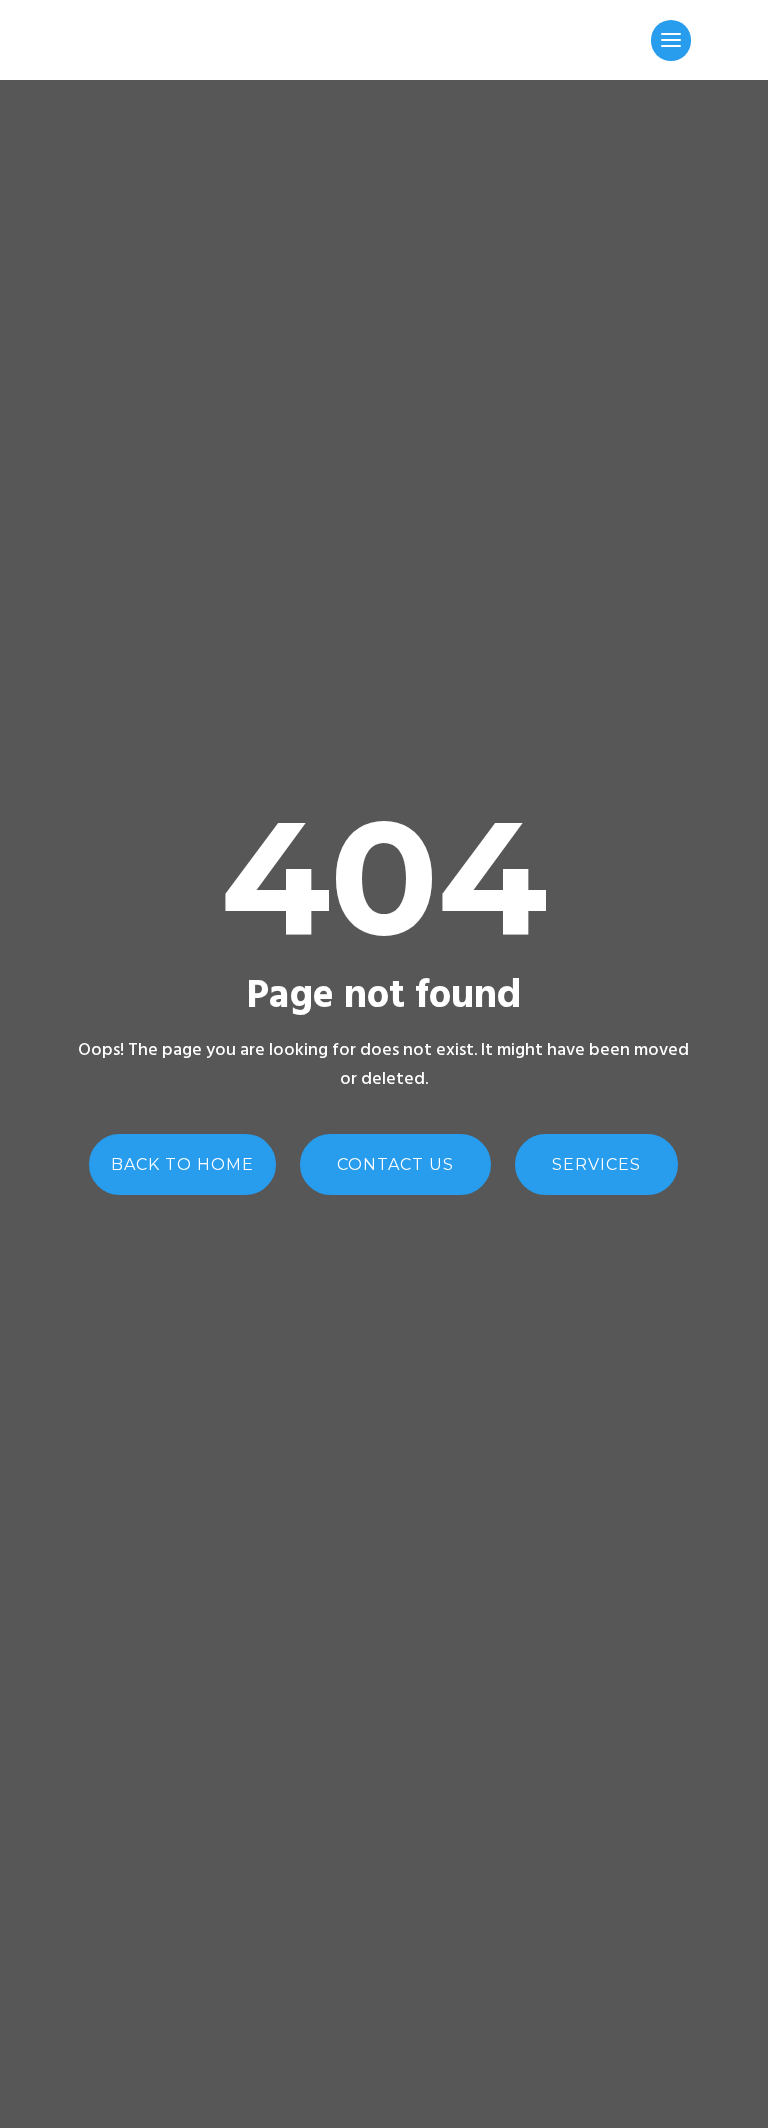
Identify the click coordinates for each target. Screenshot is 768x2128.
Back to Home (182, 1164)
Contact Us (395, 1164)
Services (596, 1164)
